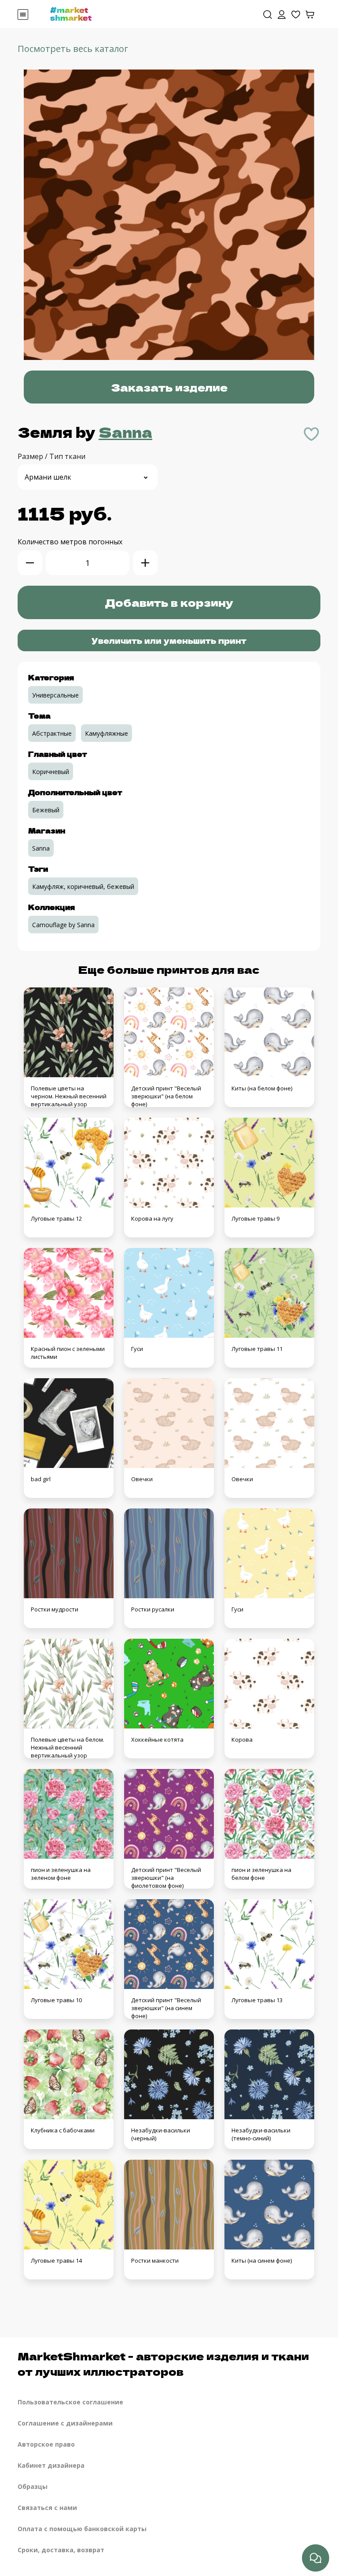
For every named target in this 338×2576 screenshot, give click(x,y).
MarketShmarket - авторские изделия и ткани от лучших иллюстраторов (163, 2363)
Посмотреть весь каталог (73, 49)
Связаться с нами (47, 2508)
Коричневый (51, 772)
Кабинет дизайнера (51, 2465)
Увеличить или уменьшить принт (169, 640)
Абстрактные (52, 733)
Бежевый (46, 810)
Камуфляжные (107, 733)
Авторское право (46, 2444)
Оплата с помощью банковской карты (82, 2529)
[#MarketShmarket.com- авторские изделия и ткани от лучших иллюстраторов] (71, 13)
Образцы (33, 2486)
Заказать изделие (169, 387)
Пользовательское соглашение (70, 2402)
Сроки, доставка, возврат (61, 2550)
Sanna (125, 432)
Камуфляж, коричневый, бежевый (83, 886)
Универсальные (55, 695)
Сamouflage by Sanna (63, 925)
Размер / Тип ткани (51, 456)
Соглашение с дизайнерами (65, 2423)
